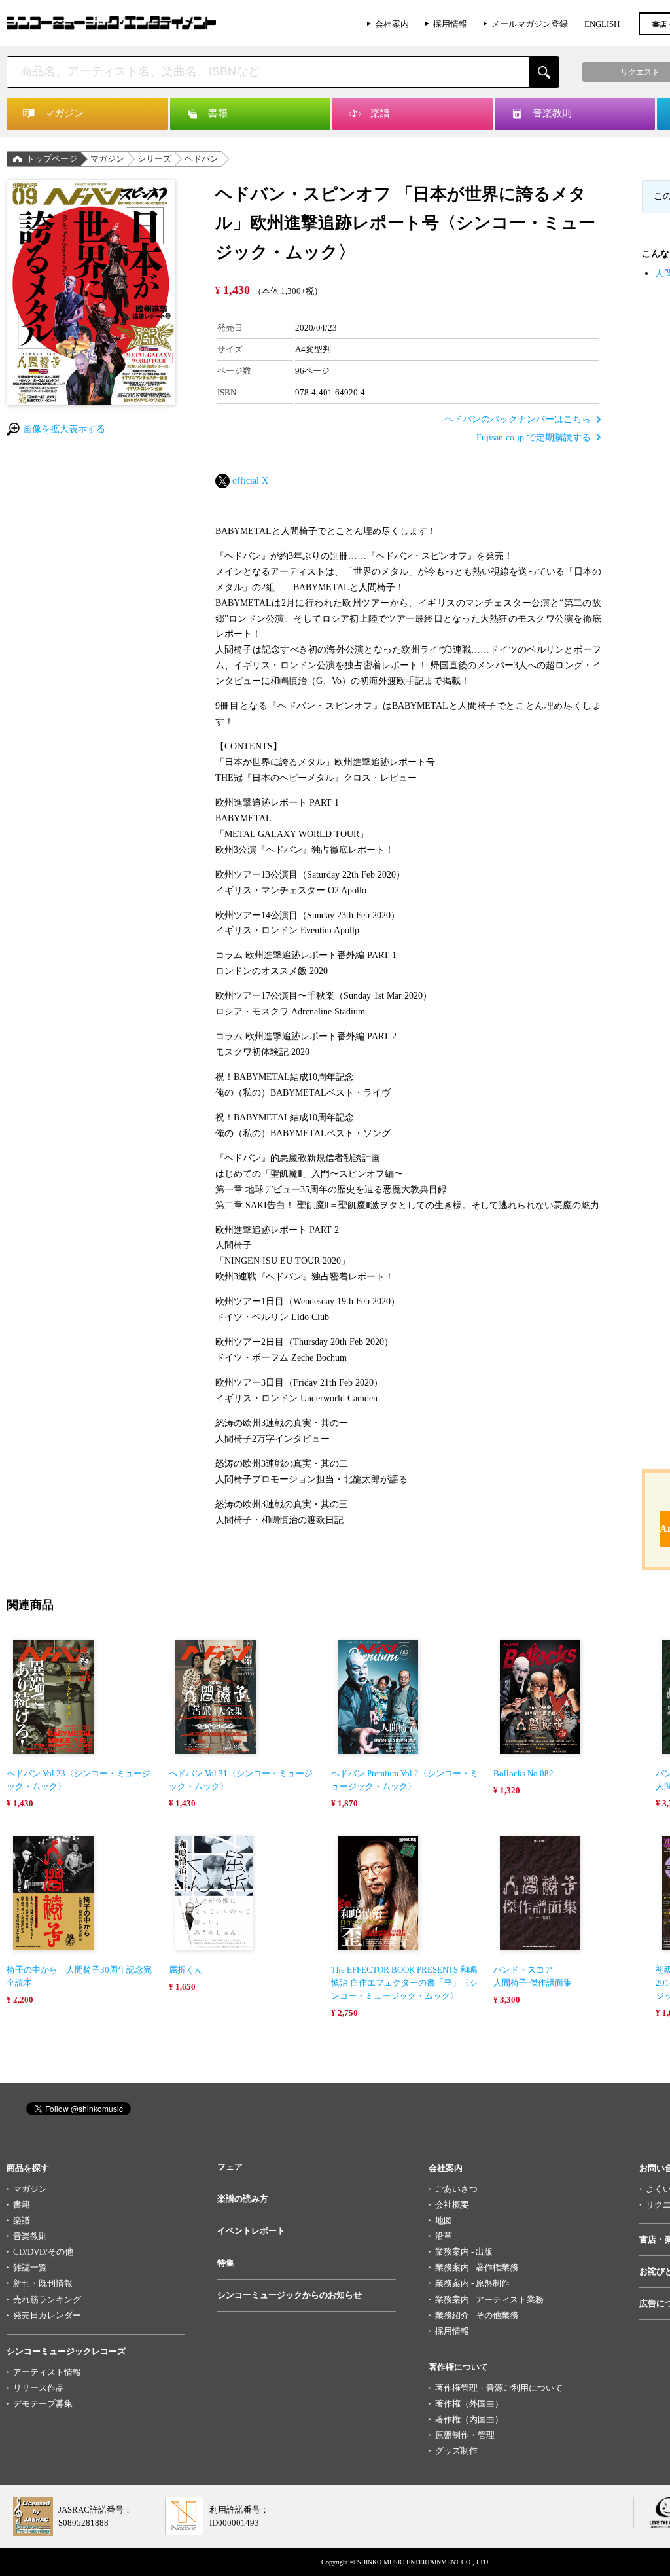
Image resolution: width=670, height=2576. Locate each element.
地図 (444, 2220)
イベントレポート (251, 2231)
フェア (230, 2167)
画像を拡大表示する (64, 429)
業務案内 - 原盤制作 (472, 2283)
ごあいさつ (456, 2189)
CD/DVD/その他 (43, 2252)
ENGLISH (602, 24)
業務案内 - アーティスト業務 (489, 2299)
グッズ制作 (456, 2451)
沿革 (444, 2236)
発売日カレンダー (47, 2315)
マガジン (107, 159)
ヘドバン (202, 159)
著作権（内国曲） (469, 2419)
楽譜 (22, 2220)
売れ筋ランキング (47, 2299)
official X (250, 481)
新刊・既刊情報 (43, 2283)
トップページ (52, 159)
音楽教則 (30, 2236)
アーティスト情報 (47, 2372)
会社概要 (452, 2205)
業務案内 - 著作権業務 (477, 2267)
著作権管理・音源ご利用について (499, 2388)
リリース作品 (39, 2388)
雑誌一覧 (30, 2267)
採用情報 (450, 24)
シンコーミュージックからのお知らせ (290, 2295)
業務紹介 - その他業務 (477, 2315)
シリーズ (154, 159)
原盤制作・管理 (465, 2435)
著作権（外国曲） (469, 2404)
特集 (226, 2263)
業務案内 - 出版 (464, 2252)
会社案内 (392, 24)
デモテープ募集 (43, 2404)
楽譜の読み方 (243, 2199)
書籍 (22, 2205)
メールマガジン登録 (530, 24)
